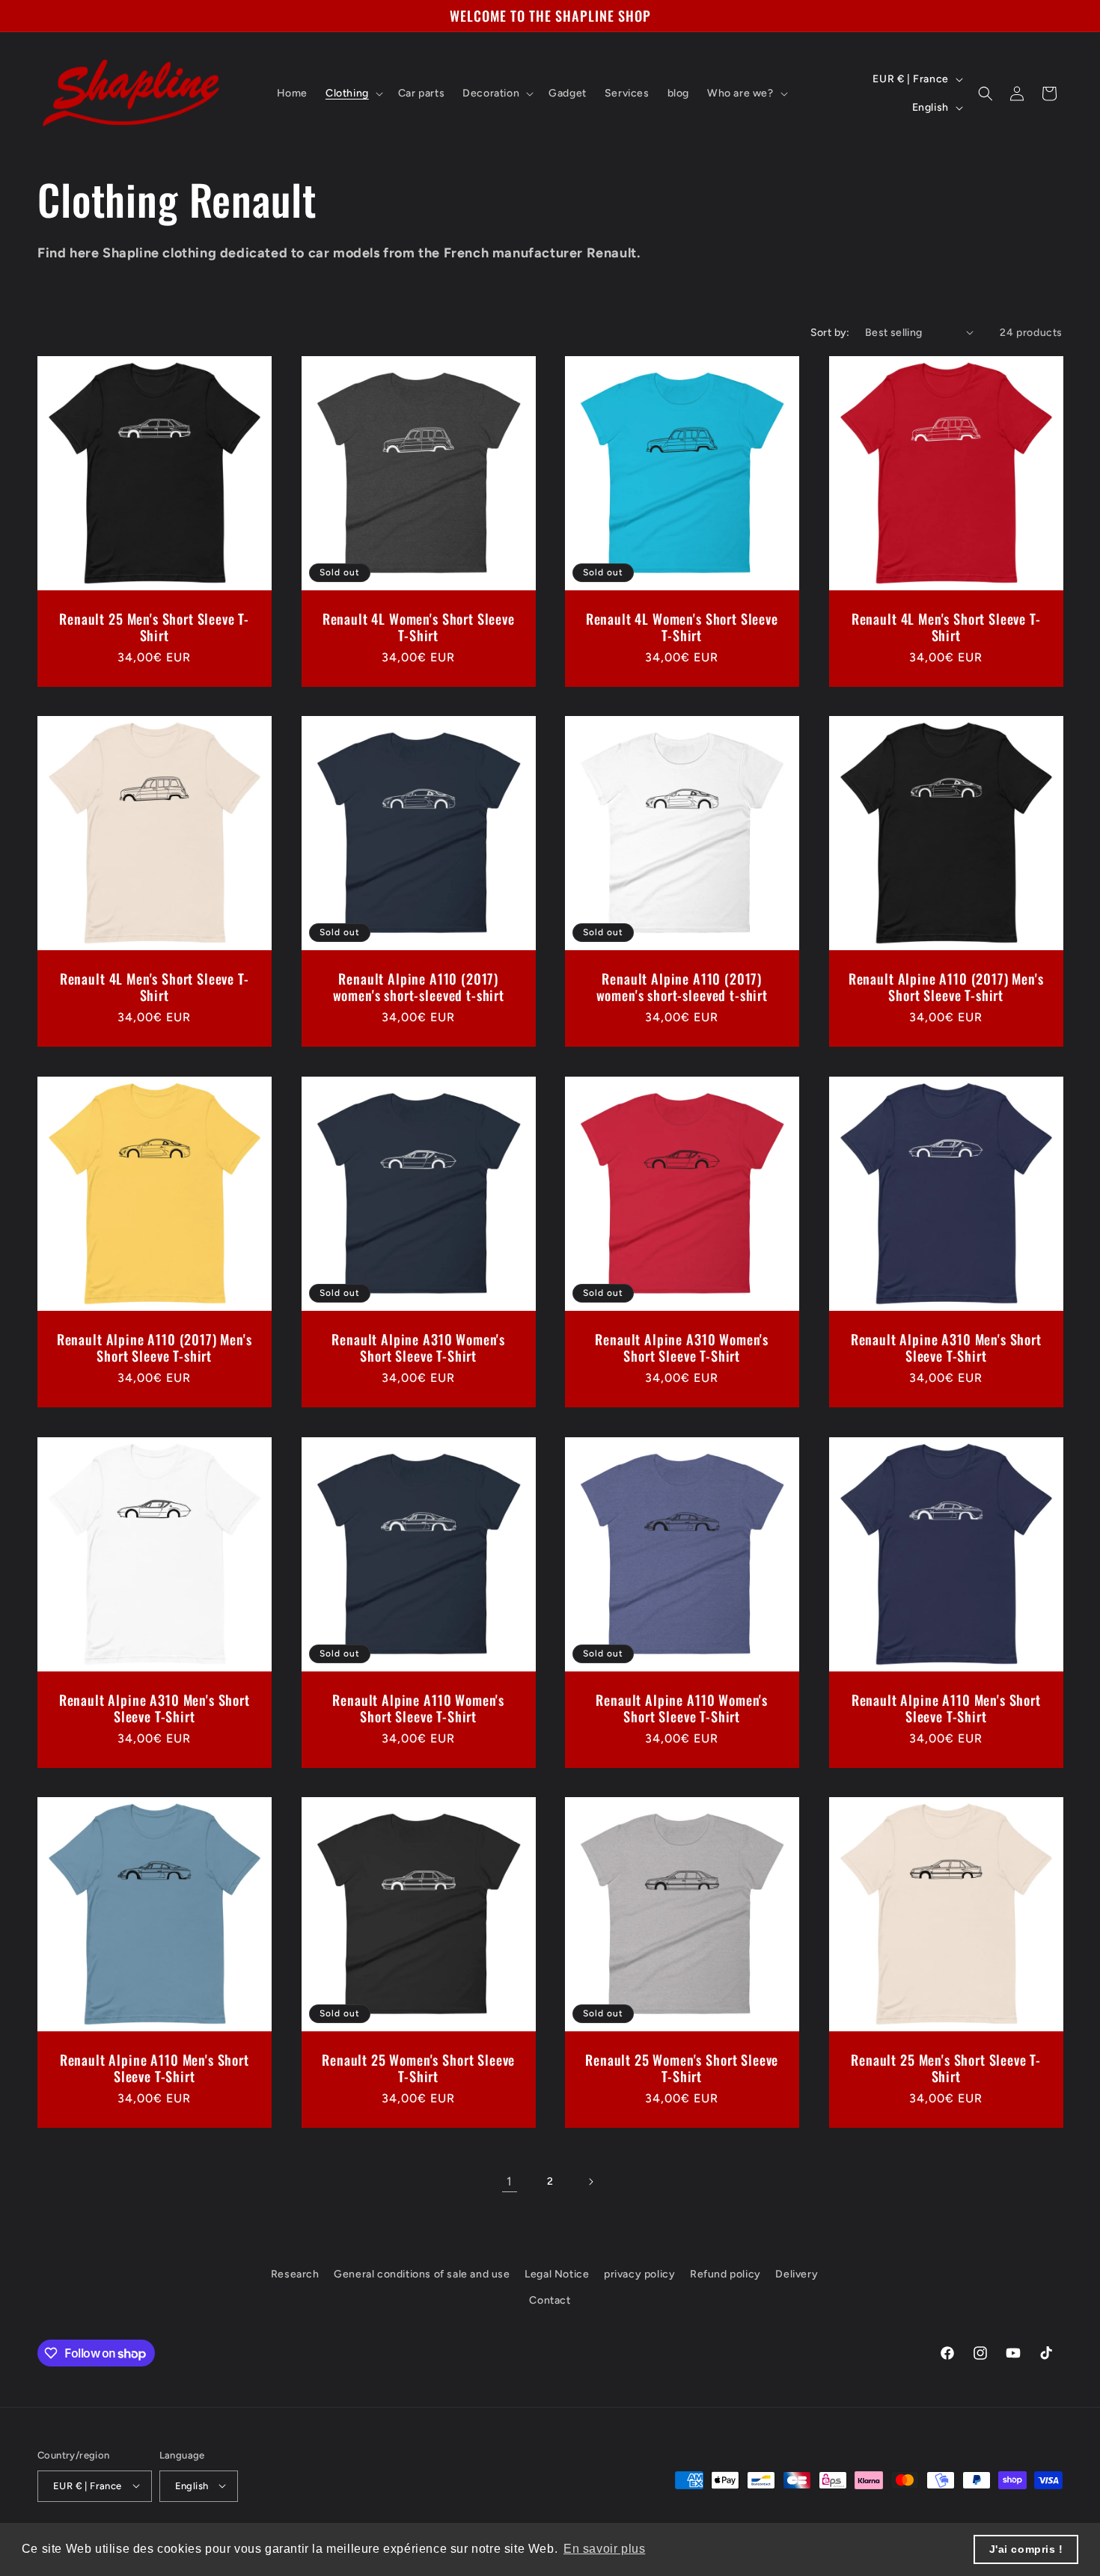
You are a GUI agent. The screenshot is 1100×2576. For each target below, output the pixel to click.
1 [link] (510, 2181)
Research (295, 2274)
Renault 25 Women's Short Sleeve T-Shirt (418, 2068)
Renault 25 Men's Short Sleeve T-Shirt (154, 626)
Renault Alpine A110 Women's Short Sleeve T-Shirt (418, 1707)
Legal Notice (557, 2274)
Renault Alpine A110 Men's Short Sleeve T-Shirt (945, 1707)
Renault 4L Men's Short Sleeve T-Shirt (945, 626)
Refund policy (725, 2274)
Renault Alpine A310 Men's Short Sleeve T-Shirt (945, 1347)
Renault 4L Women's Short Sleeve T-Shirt (418, 626)
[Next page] (590, 2182)
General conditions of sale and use (422, 2274)
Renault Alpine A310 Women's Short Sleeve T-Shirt (418, 1347)
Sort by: (830, 333)
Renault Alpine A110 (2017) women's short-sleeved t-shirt (418, 987)
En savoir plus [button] (604, 2549)
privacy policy (639, 2274)
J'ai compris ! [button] (1026, 2549)
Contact (550, 2301)
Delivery (797, 2274)
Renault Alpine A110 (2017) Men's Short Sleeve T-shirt (945, 987)
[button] (353, 94)
